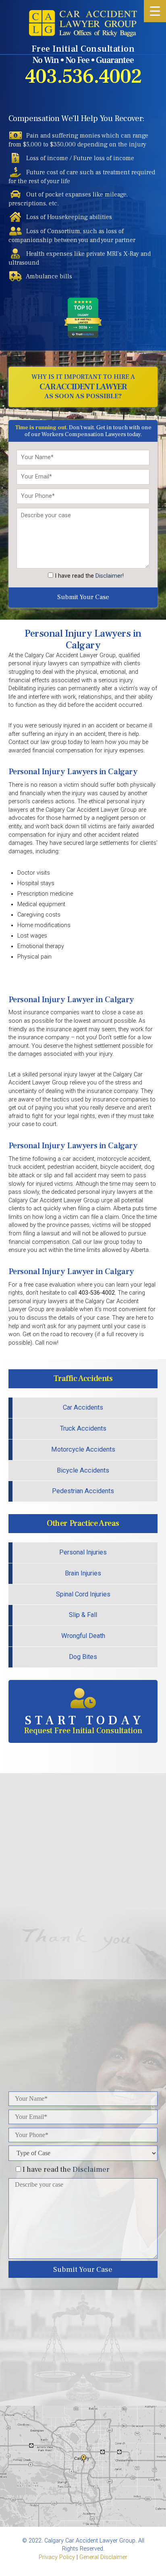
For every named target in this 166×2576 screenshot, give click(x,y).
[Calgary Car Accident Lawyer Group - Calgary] (83, 23)
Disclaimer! (110, 576)
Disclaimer (91, 2169)
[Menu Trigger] (155, 11)
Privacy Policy (57, 2557)
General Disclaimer (103, 2557)
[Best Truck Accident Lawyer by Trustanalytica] (83, 335)
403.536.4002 (83, 77)
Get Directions (83, 2358)
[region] (83, 1866)
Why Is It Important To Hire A (83, 387)
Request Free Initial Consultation (84, 1724)
